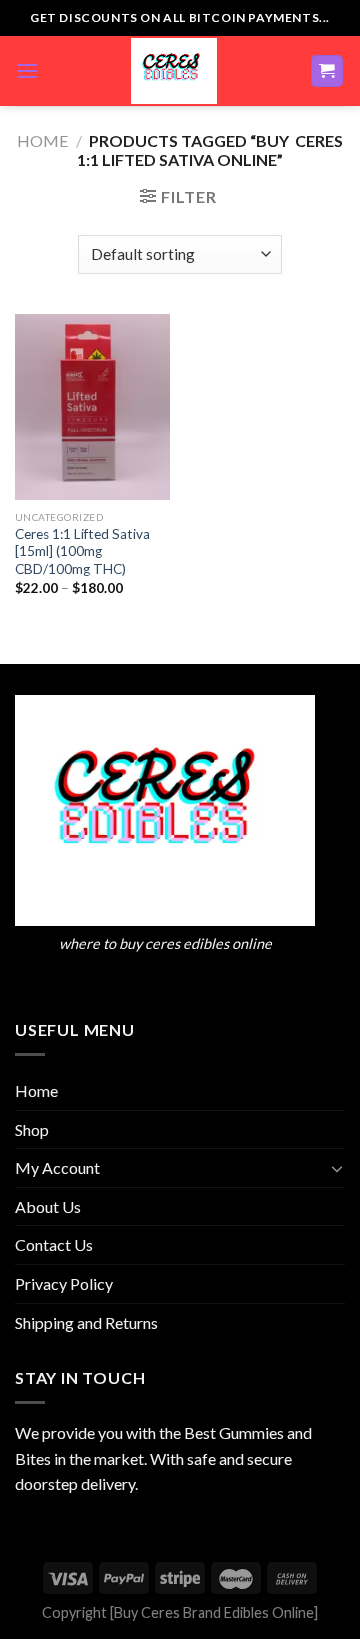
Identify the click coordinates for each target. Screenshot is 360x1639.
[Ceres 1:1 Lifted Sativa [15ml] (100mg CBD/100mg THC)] (92, 407)
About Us (48, 1206)
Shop (32, 1129)
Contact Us (54, 1244)
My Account (57, 1167)
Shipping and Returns (86, 1322)
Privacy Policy (64, 1283)
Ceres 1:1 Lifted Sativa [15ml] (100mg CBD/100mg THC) (82, 551)
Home (42, 140)
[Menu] (27, 70)
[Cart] (327, 71)
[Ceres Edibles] (174, 71)
